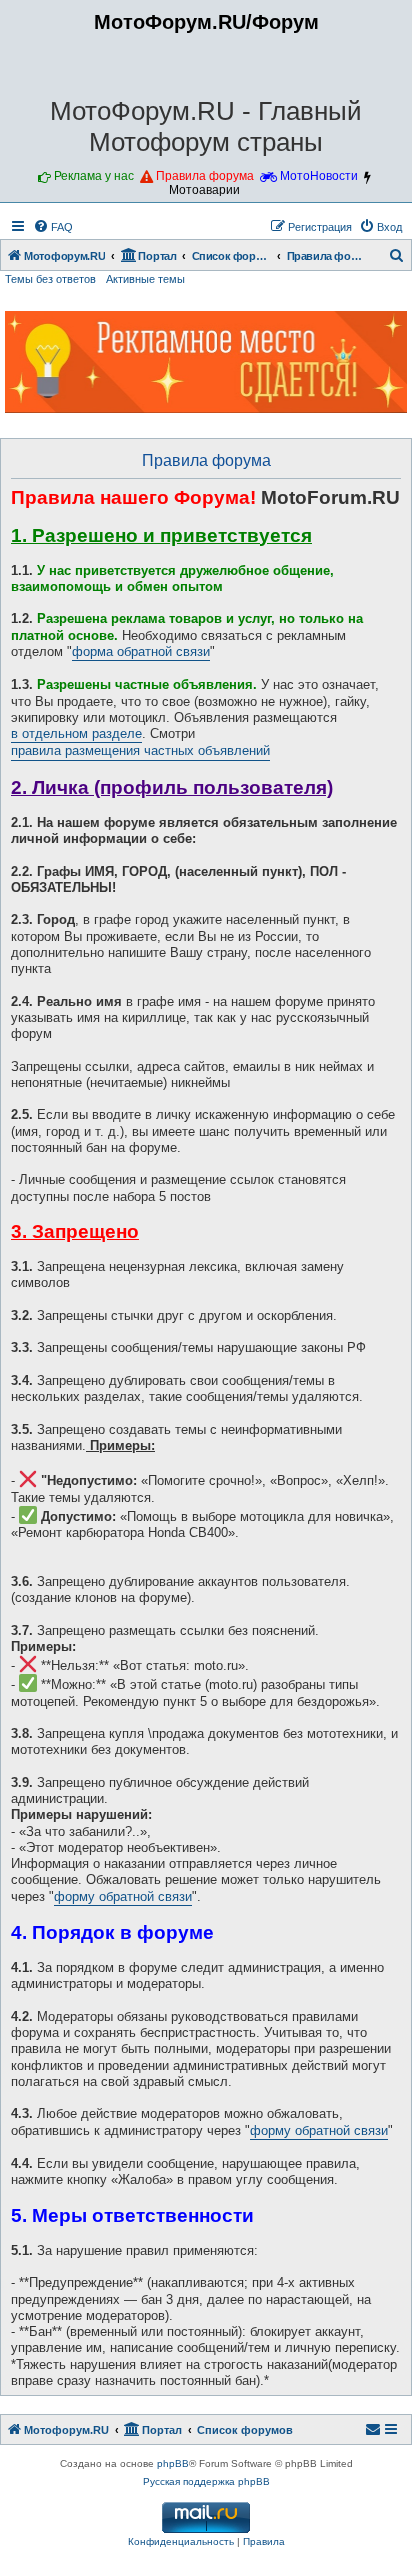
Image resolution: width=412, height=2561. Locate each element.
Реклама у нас (94, 176)
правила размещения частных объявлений (140, 751)
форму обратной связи (123, 1897)
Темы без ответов (50, 279)
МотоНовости (319, 176)
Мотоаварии (204, 190)
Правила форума (205, 176)
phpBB (173, 2463)
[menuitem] (53, 227)
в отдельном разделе (76, 734)
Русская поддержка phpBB (206, 2481)
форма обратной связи (141, 652)
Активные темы (145, 279)
